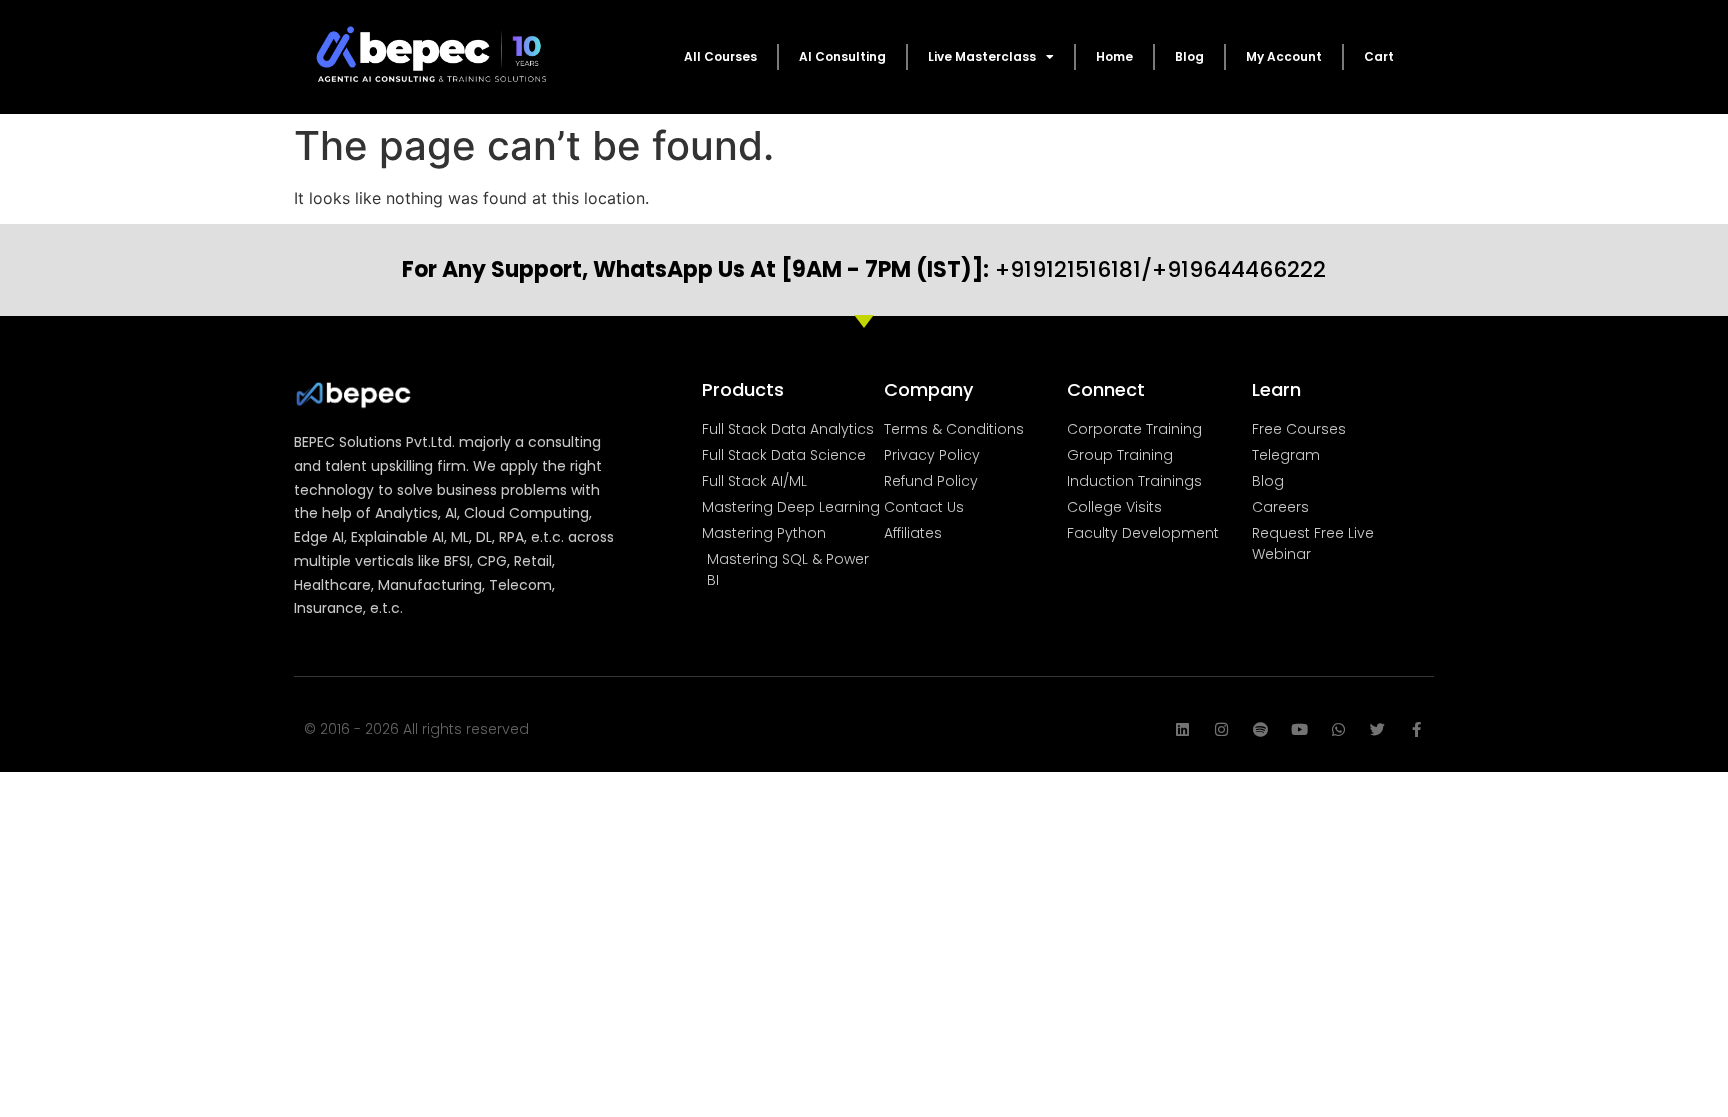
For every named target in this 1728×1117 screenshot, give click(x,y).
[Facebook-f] (1416, 729)
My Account (1284, 56)
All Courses (720, 56)
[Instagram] (1221, 729)
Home (1114, 56)
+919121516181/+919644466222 (864, 269)
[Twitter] (1377, 729)
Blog (1189, 56)
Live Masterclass (982, 56)
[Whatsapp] (1338, 729)
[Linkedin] (1182, 729)
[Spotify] (1260, 729)
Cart (1379, 56)
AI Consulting (842, 56)
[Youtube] (1299, 729)
